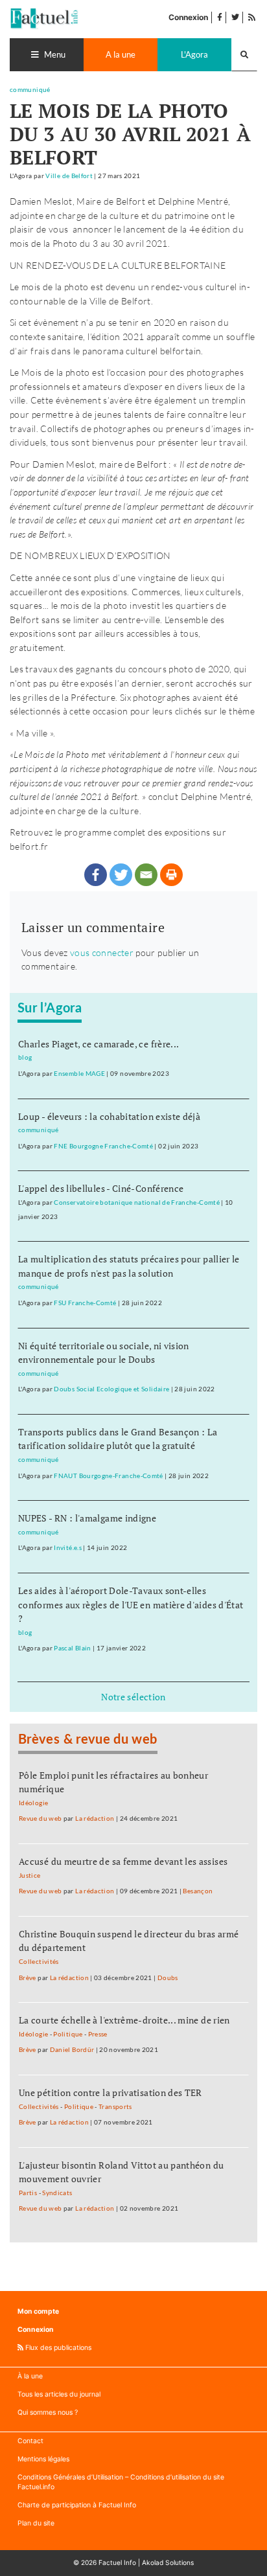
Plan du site (36, 2523)
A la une (121, 54)
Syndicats (57, 2193)
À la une (30, 2376)
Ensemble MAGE (79, 1074)
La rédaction (95, 1818)
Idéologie (33, 1803)
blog (25, 1057)
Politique (68, 2034)
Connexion (188, 17)
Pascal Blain (72, 1648)
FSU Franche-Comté (85, 1303)
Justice (30, 1875)
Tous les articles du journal (59, 2394)
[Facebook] (96, 875)
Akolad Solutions (168, 2562)
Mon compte (38, 2311)
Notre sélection (133, 1697)
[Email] (146, 875)
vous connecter (102, 952)
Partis (28, 2193)
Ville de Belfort (69, 176)
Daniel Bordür (72, 2050)
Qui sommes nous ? (48, 2412)
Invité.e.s (68, 1548)
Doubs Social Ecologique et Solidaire (111, 1389)
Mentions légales (43, 2459)
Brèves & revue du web (88, 1740)
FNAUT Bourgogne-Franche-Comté (108, 1476)
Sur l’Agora (50, 1009)
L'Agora (194, 54)
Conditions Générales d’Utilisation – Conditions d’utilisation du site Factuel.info (121, 2482)
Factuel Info (117, 2562)
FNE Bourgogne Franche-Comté (103, 1146)
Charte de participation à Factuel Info (77, 2505)
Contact (30, 2441)
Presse (98, 2034)
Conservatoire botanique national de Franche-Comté (137, 1203)
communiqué (30, 90)
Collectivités (39, 1962)
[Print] (171, 875)
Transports (115, 2107)
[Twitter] (121, 875)
